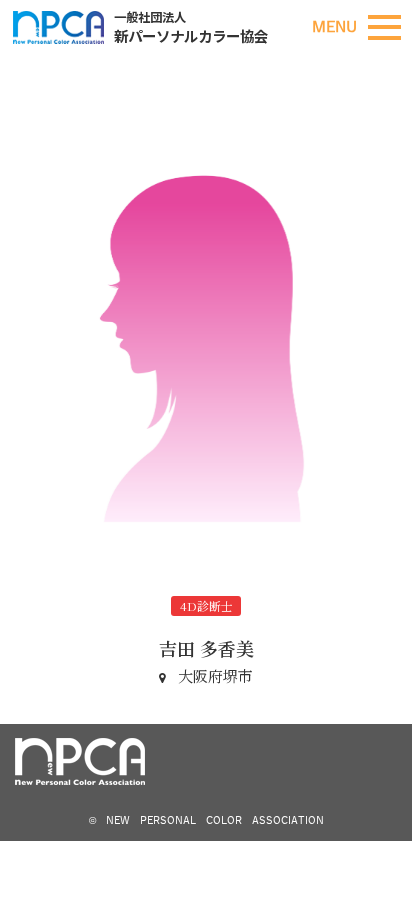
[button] (384, 27)
